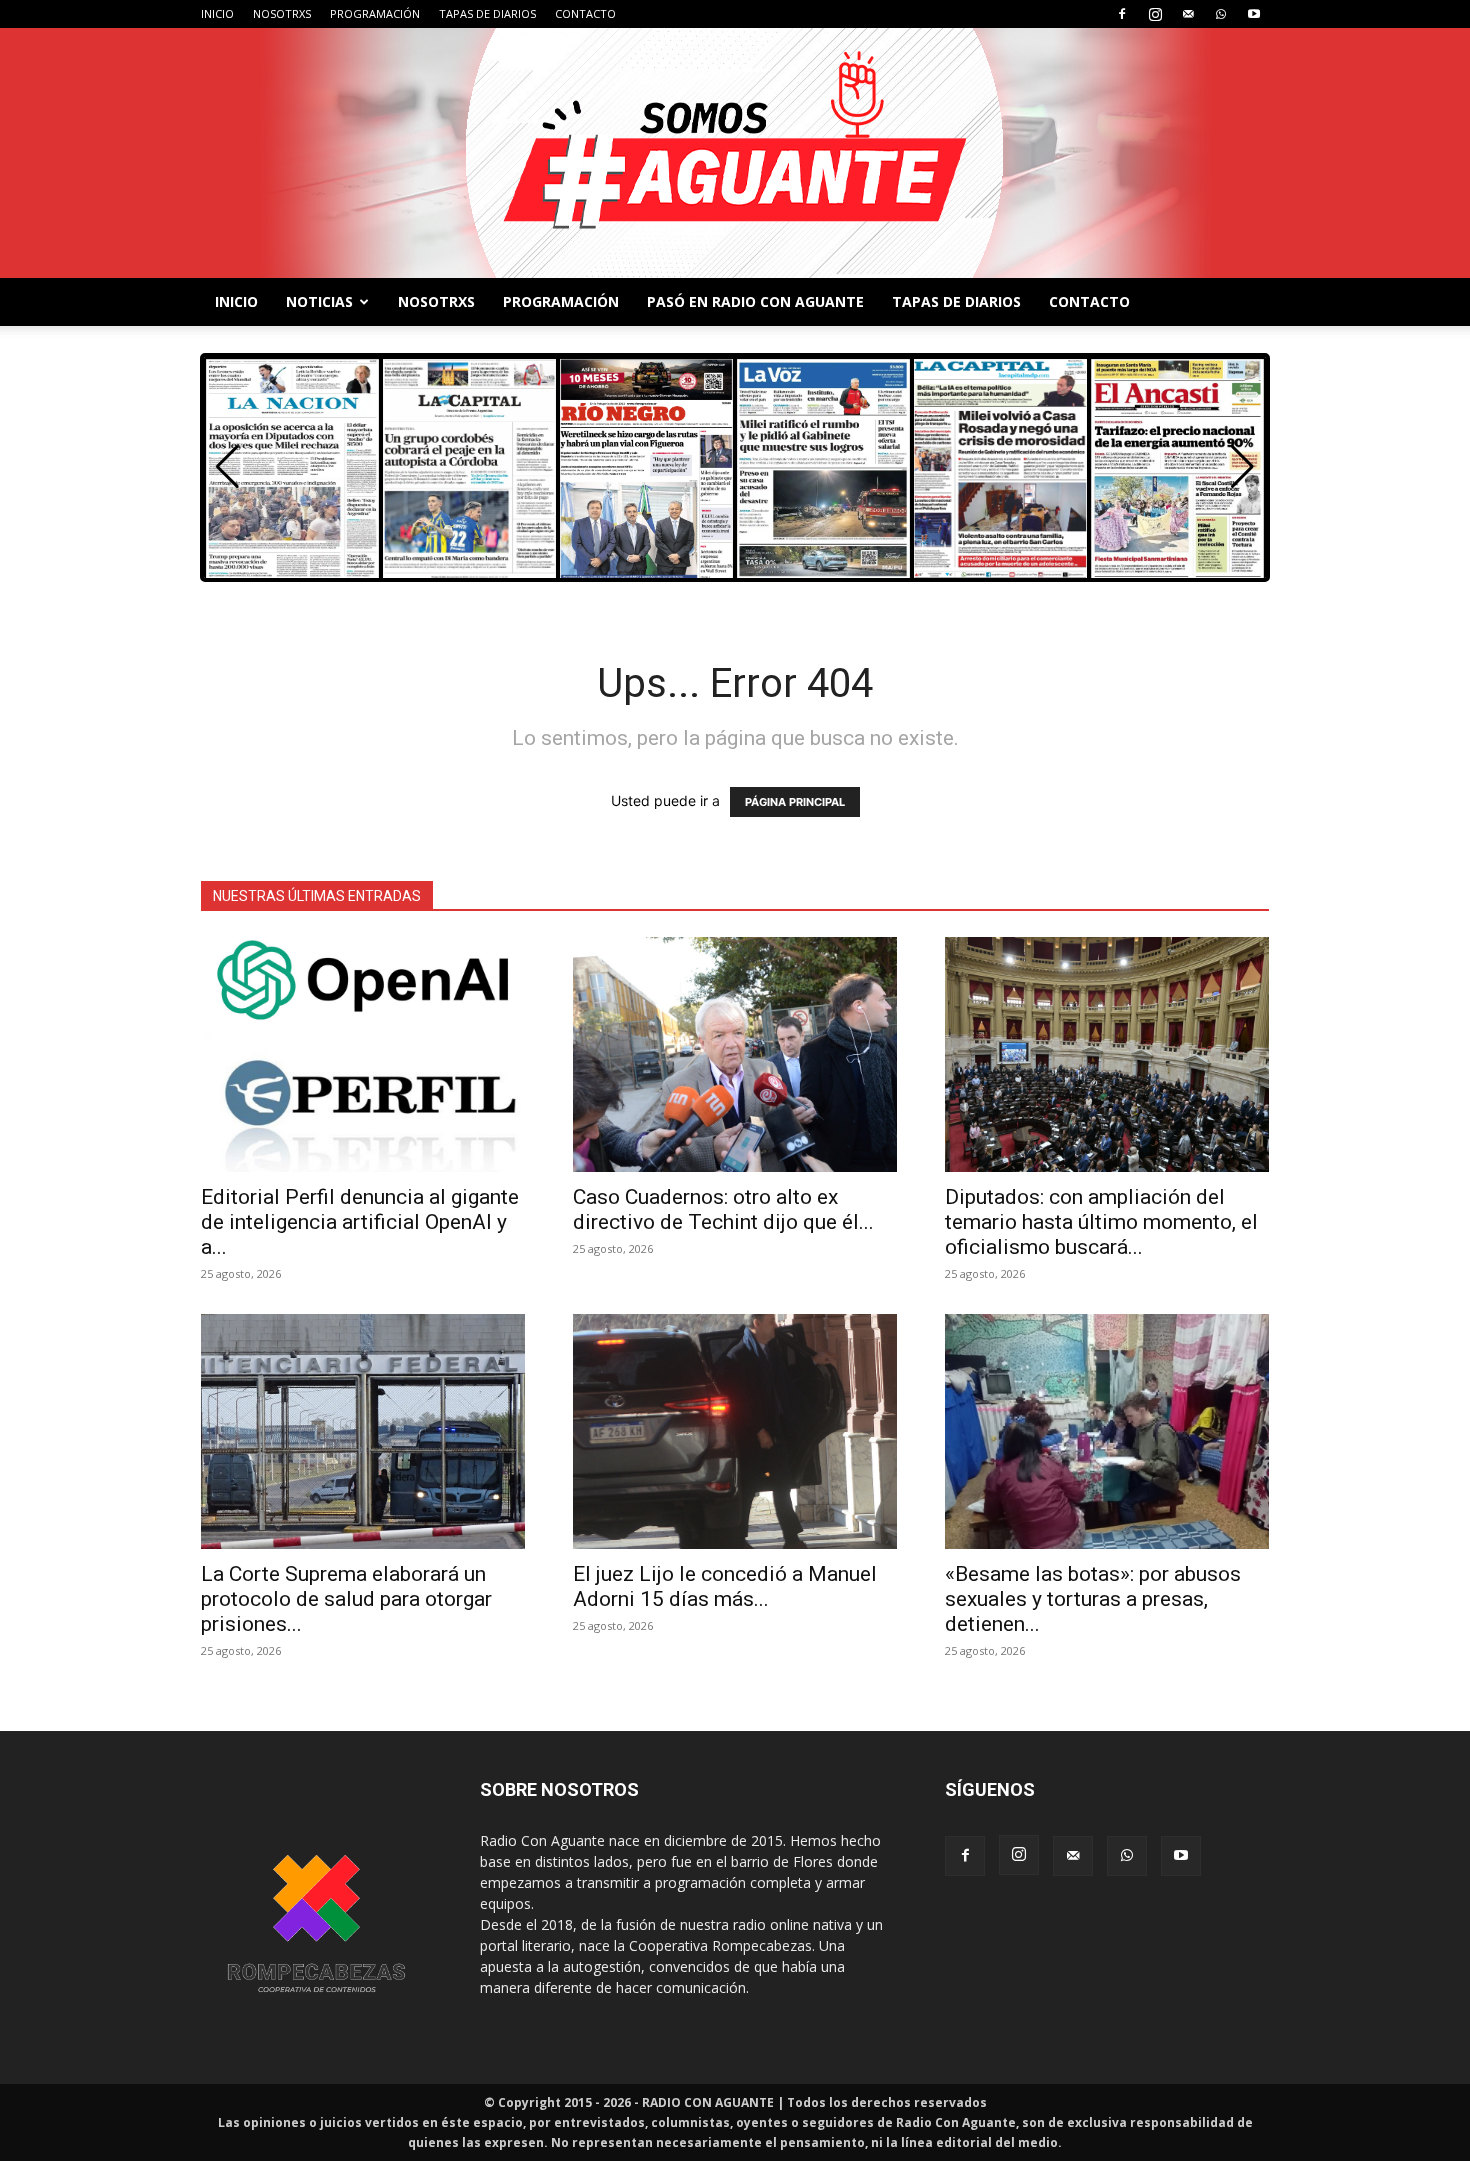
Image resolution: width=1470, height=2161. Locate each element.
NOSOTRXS (282, 13)
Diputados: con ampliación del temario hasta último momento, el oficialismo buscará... (1101, 1222)
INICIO (217, 13)
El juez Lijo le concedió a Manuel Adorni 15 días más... (725, 1586)
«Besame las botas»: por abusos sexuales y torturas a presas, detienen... (1093, 1599)
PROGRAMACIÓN (375, 13)
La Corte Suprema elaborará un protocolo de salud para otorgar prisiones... (346, 1599)
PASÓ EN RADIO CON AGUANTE (755, 301)
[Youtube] (1254, 14)
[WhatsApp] (1221, 14)
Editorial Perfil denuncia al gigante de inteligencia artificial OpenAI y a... (360, 1222)
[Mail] (1188, 14)
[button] (1242, 467)
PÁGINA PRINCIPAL (795, 802)
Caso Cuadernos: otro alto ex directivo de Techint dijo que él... (723, 1209)
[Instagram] (1155, 14)
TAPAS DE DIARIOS (487, 13)
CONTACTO (585, 13)
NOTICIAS (319, 301)
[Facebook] (1122, 14)
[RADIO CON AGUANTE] (735, 153)
